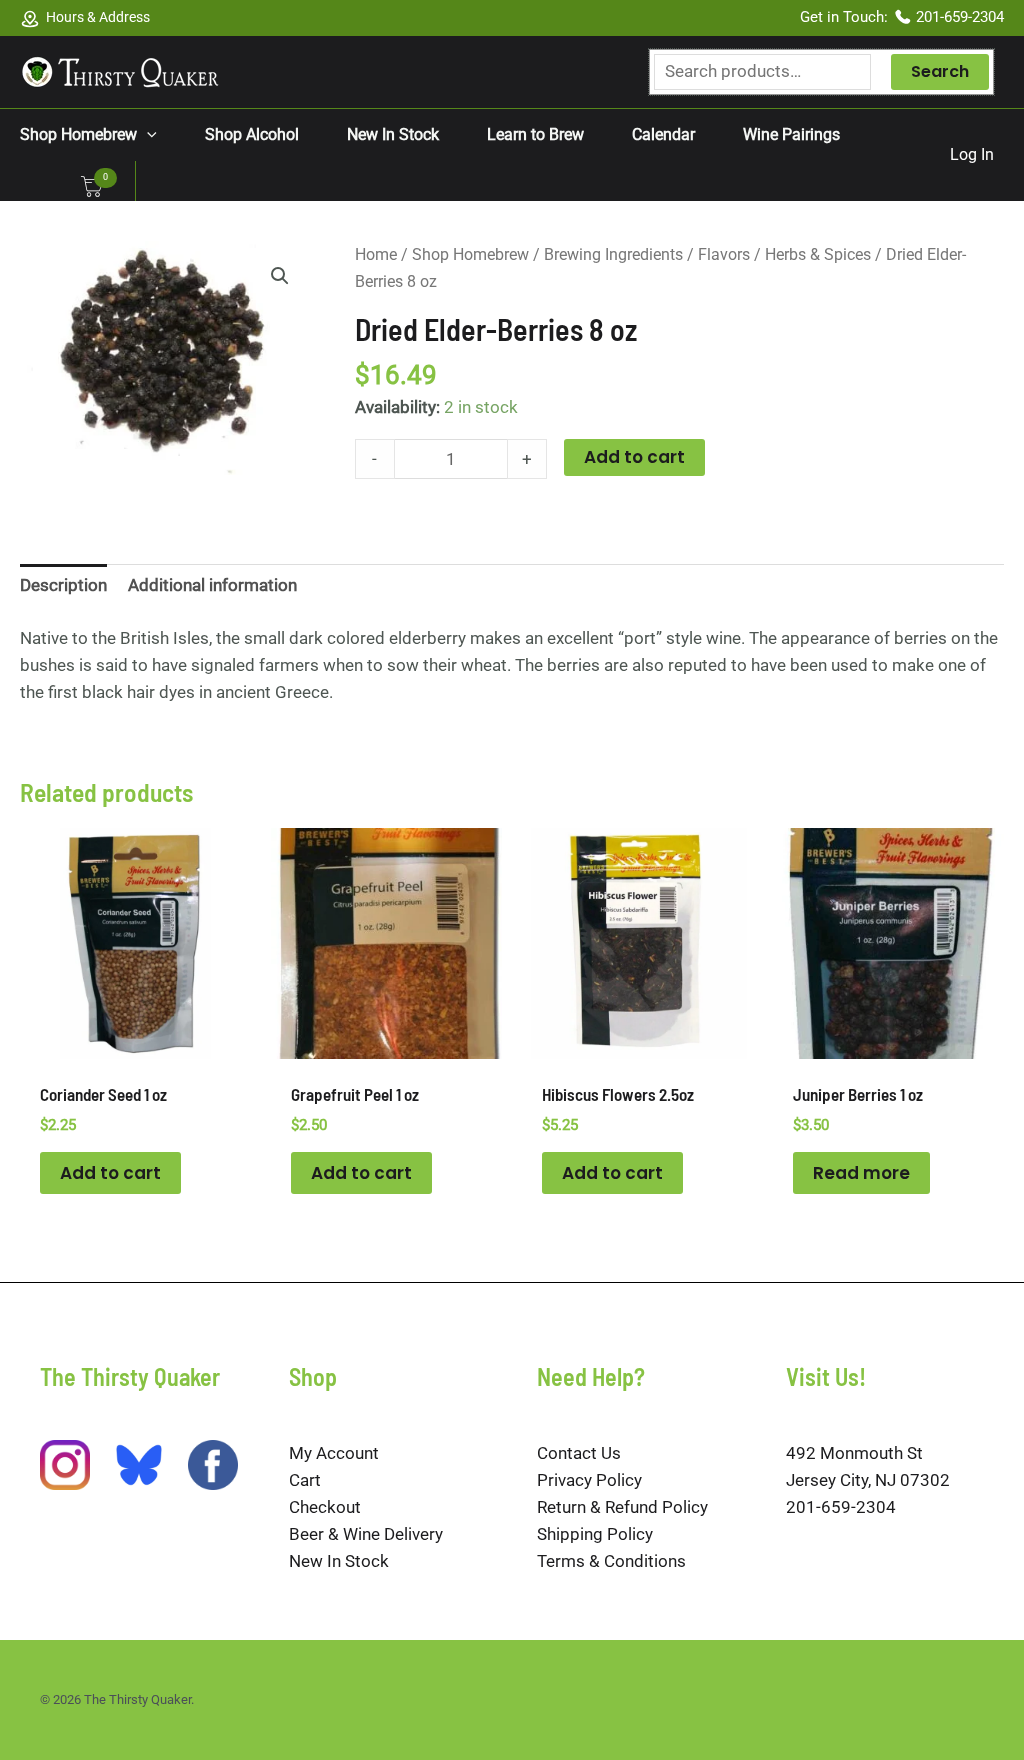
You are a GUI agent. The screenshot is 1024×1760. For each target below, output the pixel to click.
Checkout (325, 1507)
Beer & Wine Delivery (366, 1534)
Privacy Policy (589, 1480)
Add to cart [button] (110, 1173)
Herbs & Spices (818, 254)
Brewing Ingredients (613, 254)
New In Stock (339, 1561)
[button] (147, 135)
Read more (861, 1173)
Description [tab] (63, 585)
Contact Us (579, 1453)
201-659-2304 (960, 17)
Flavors (724, 254)
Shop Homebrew (470, 254)
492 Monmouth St (854, 1453)
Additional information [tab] (212, 585)
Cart (305, 1480)
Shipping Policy (595, 1534)
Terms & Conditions (611, 1561)
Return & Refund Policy (622, 1507)
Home (376, 254)
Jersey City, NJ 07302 (868, 1480)
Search (940, 71)
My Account (334, 1453)
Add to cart (634, 457)
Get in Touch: (846, 17)
